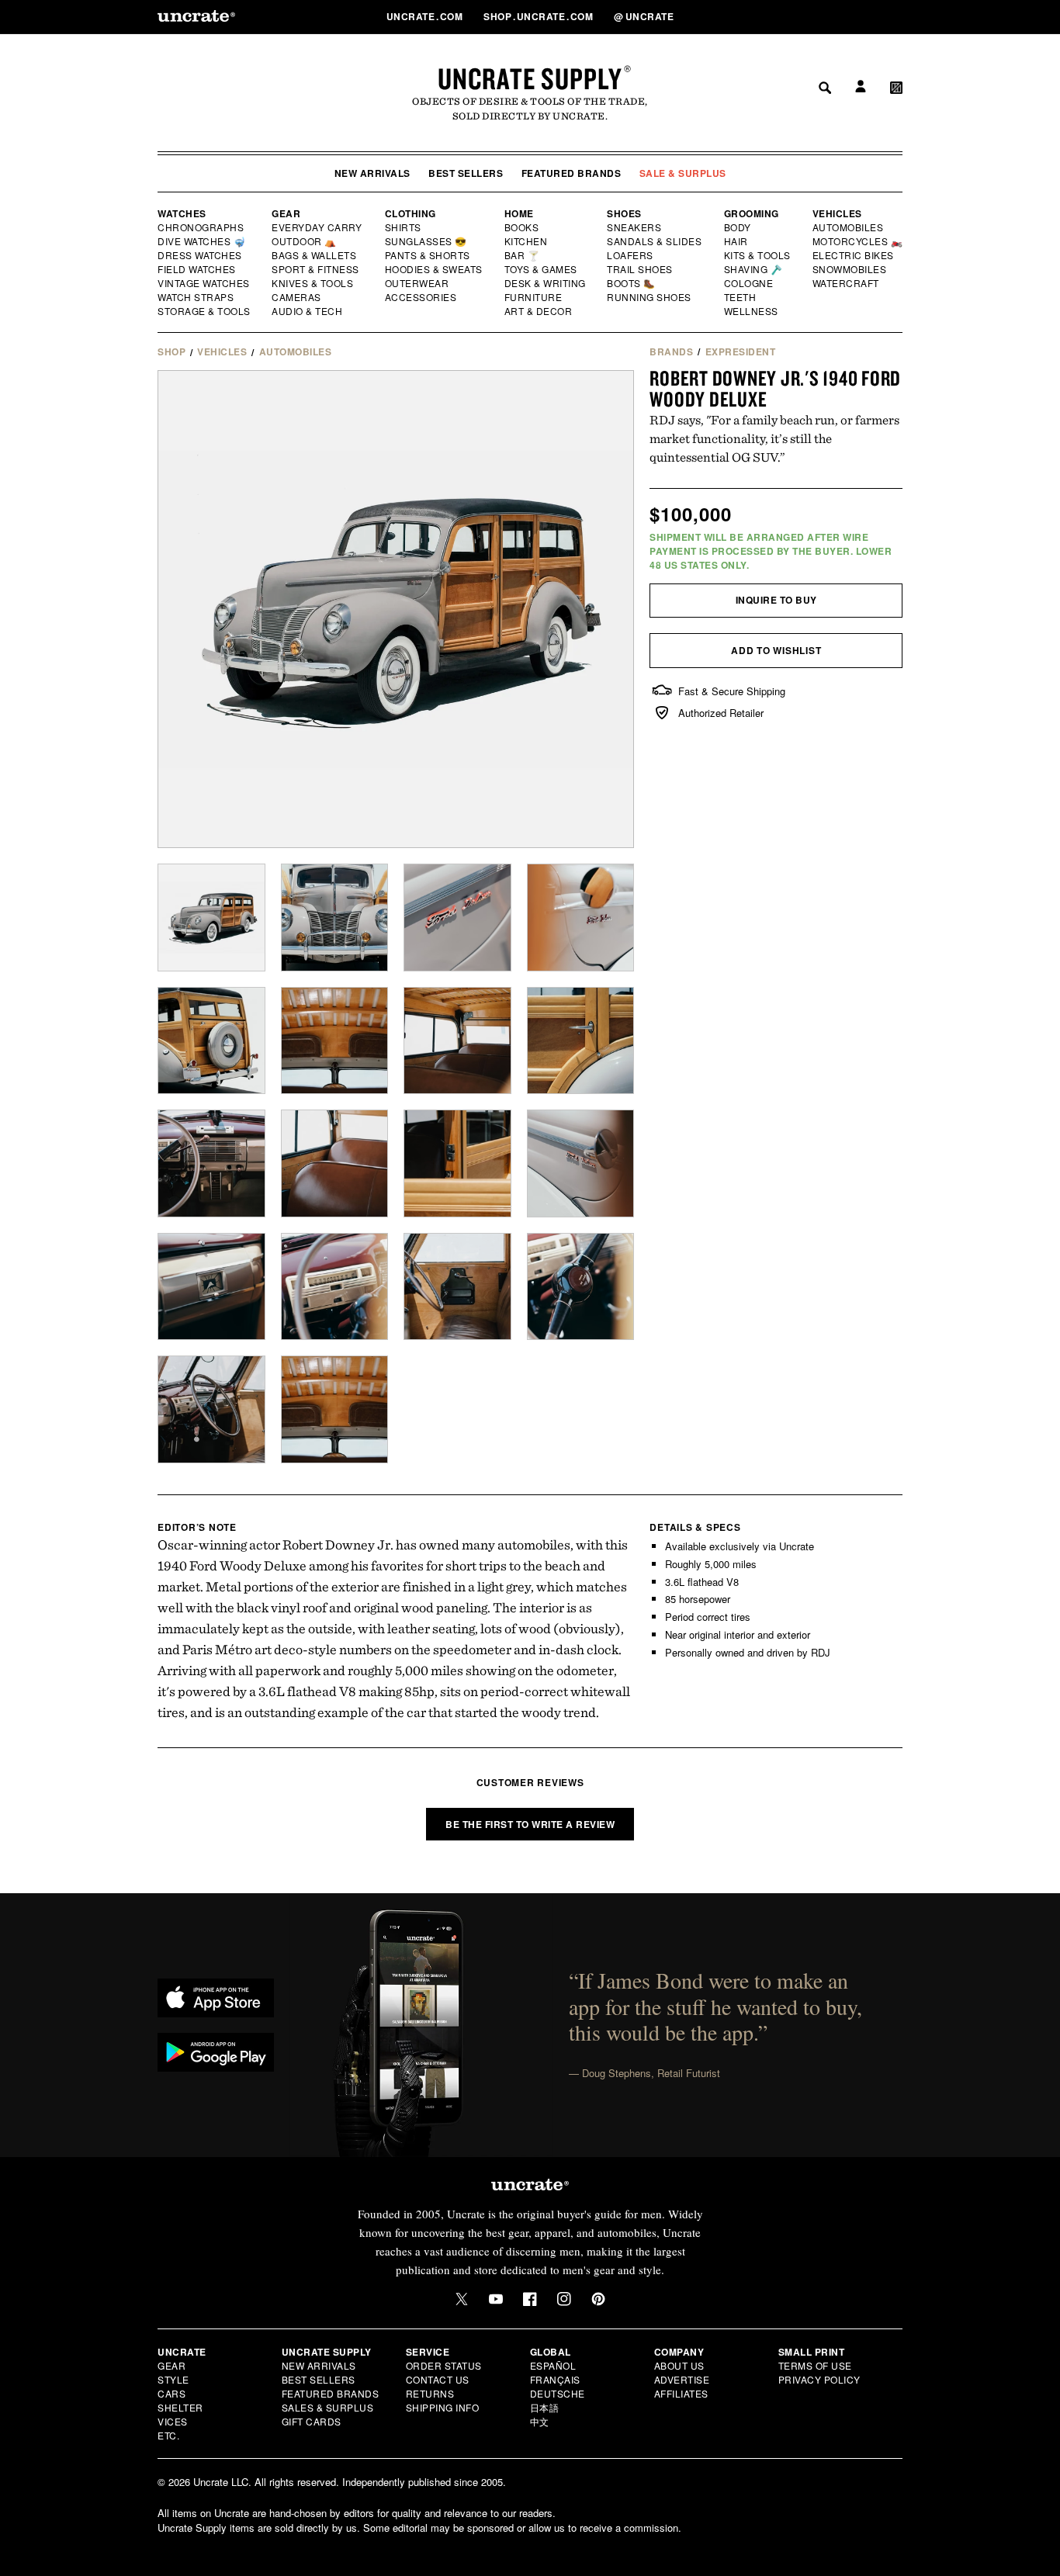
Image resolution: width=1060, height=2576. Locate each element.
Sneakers (635, 227)
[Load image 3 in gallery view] (457, 918)
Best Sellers (466, 173)
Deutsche (558, 2393)
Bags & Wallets (315, 255)
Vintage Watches (205, 283)
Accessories (421, 297)
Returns (430, 2393)
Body (738, 227)
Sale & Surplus (683, 173)
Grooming (752, 213)
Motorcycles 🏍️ (858, 241)
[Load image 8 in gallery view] (581, 1041)
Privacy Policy (819, 2379)
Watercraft (847, 283)
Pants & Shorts (428, 255)
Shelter (180, 2407)
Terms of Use (815, 2365)
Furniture (533, 297)
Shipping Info (443, 2407)
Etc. (168, 2435)
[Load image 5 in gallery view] (211, 1041)
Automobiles (849, 227)
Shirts (403, 227)
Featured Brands (572, 173)
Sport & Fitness (316, 269)
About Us (679, 2365)
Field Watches (197, 269)
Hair (736, 241)
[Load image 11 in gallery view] (457, 1163)
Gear (286, 213)
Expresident (741, 351)
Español (553, 2365)
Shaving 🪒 (754, 269)
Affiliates (681, 2393)
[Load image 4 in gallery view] (581, 918)
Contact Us (438, 2379)
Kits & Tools (758, 255)
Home (519, 213)
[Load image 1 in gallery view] (211, 918)
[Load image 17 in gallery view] (211, 1409)
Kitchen (527, 241)
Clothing (410, 213)
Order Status (444, 2365)
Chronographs (201, 227)
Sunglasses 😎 (426, 241)
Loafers (630, 255)
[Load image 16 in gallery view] (581, 1287)
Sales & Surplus (328, 2407)
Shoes (624, 213)
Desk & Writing (546, 283)
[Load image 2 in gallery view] (335, 918)
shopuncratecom (540, 16)
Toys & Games (542, 269)
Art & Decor (539, 311)
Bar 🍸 (523, 255)
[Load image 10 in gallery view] (335, 1163)
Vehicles (837, 213)
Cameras (297, 297)
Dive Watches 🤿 (202, 241)
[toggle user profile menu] (858, 17)
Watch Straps (197, 297)
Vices (173, 2421)
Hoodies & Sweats (435, 269)
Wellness (751, 311)
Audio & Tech (308, 311)
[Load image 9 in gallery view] (211, 1163)
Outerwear (417, 283)
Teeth (740, 297)
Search (819, 16)
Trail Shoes (640, 269)
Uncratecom (426, 16)
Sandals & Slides (655, 241)
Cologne (749, 283)
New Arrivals (372, 173)
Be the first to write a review (530, 1824)
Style (173, 2379)
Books (523, 227)
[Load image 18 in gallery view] (335, 1409)
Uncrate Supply (530, 78)
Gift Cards (312, 2421)
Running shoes (649, 297)
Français (555, 2379)
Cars (171, 2393)
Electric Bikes (854, 255)
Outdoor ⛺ (304, 241)
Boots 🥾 (632, 283)
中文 (540, 2421)
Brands (671, 351)
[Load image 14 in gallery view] (335, 1287)
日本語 (545, 2407)
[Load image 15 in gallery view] (457, 1287)
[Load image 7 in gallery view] (457, 1041)
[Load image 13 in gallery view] (211, 1287)
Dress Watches (201, 255)
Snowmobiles (850, 269)
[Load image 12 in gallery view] (581, 1163)
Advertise (682, 2379)
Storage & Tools (205, 311)
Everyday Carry (318, 227)
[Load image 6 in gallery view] (335, 1041)
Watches (182, 213)
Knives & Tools (313, 283)
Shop (171, 351)
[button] (896, 16)
